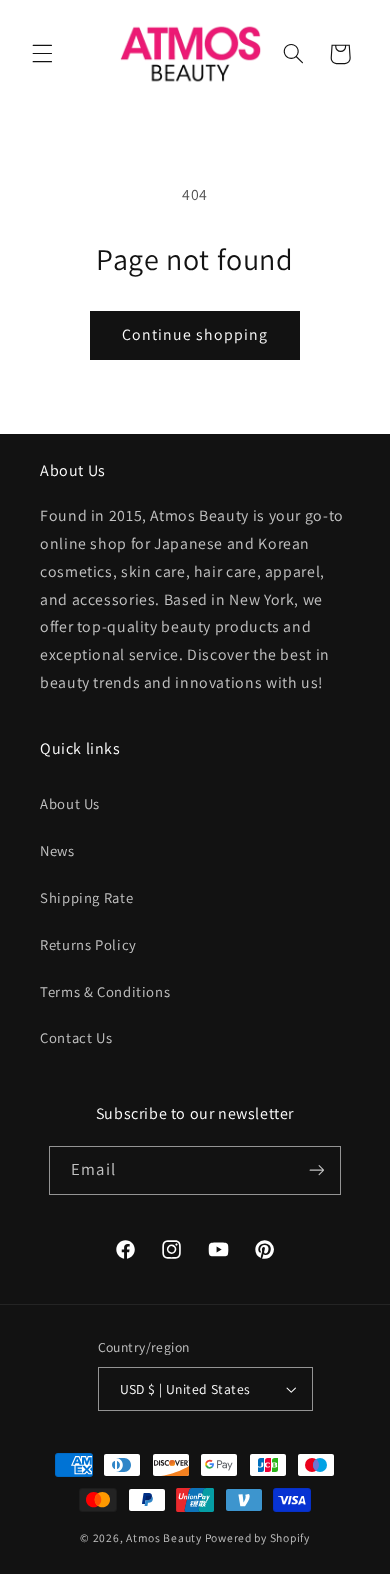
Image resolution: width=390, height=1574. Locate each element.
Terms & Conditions (105, 991)
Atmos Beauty (164, 1537)
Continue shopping (195, 334)
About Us (70, 803)
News (57, 850)
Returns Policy (88, 944)
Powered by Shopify (257, 1537)
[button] (42, 54)
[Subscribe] (316, 1170)
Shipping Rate (86, 897)
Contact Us (76, 1037)
